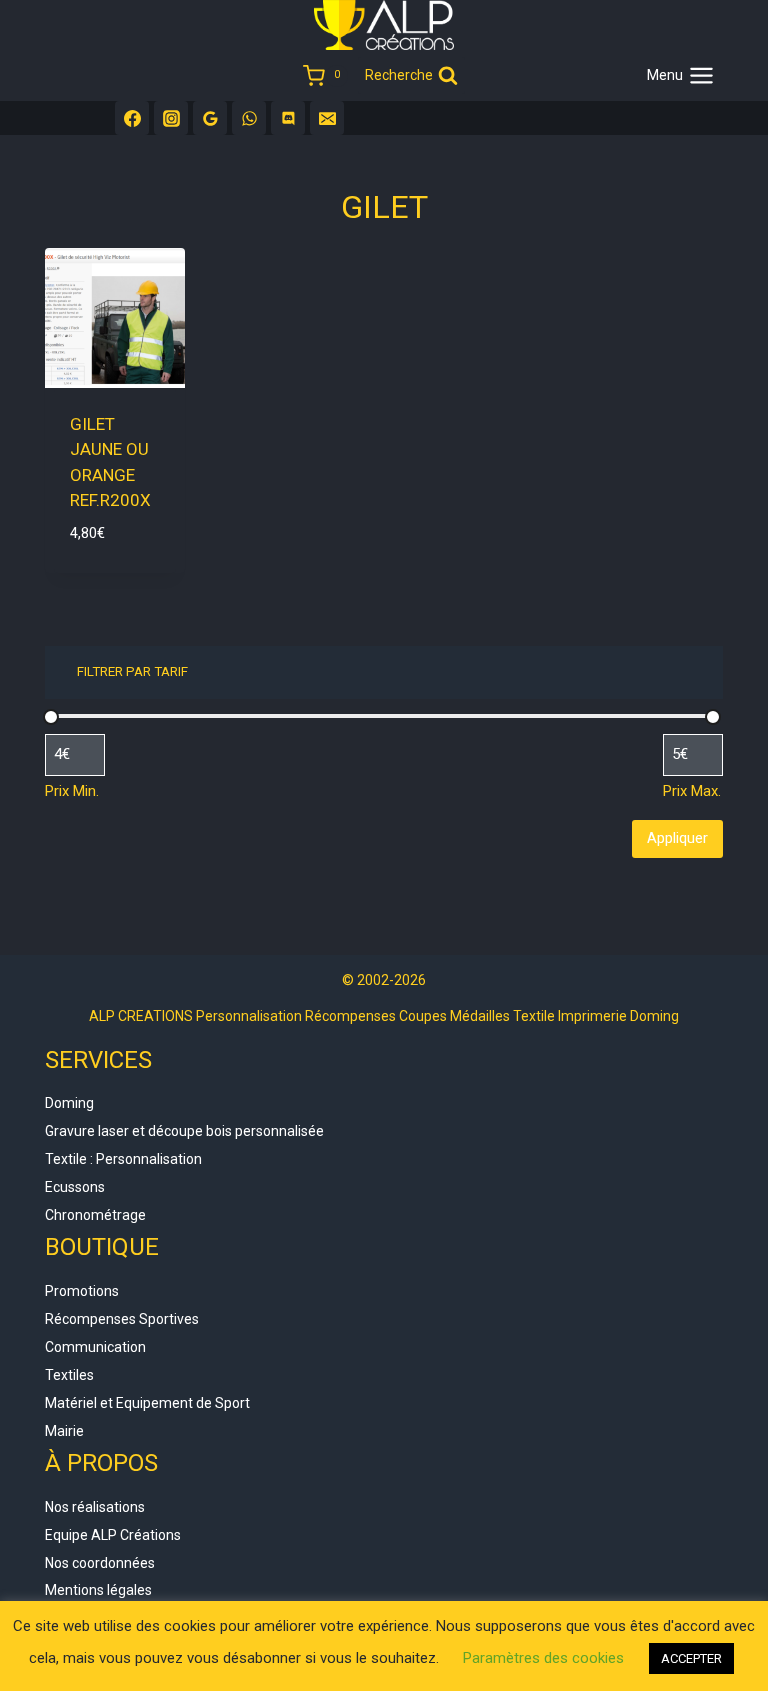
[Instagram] (171, 118)
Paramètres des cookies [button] (543, 1658)
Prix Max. (692, 791)
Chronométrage (95, 1215)
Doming (69, 1103)
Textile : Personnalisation (123, 1159)
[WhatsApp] (249, 118)
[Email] (327, 118)
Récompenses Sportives (122, 1319)
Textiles (69, 1375)
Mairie (64, 1431)
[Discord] (288, 118)
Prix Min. (72, 791)
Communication (95, 1347)
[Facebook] (132, 118)
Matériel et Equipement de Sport (147, 1403)
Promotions (82, 1291)
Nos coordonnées (100, 1563)
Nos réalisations (95, 1507)
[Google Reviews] (210, 118)
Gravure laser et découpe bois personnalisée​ (184, 1131)
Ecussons (75, 1187)
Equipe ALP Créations (113, 1535)
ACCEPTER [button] (691, 1658)
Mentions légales (98, 1590)
